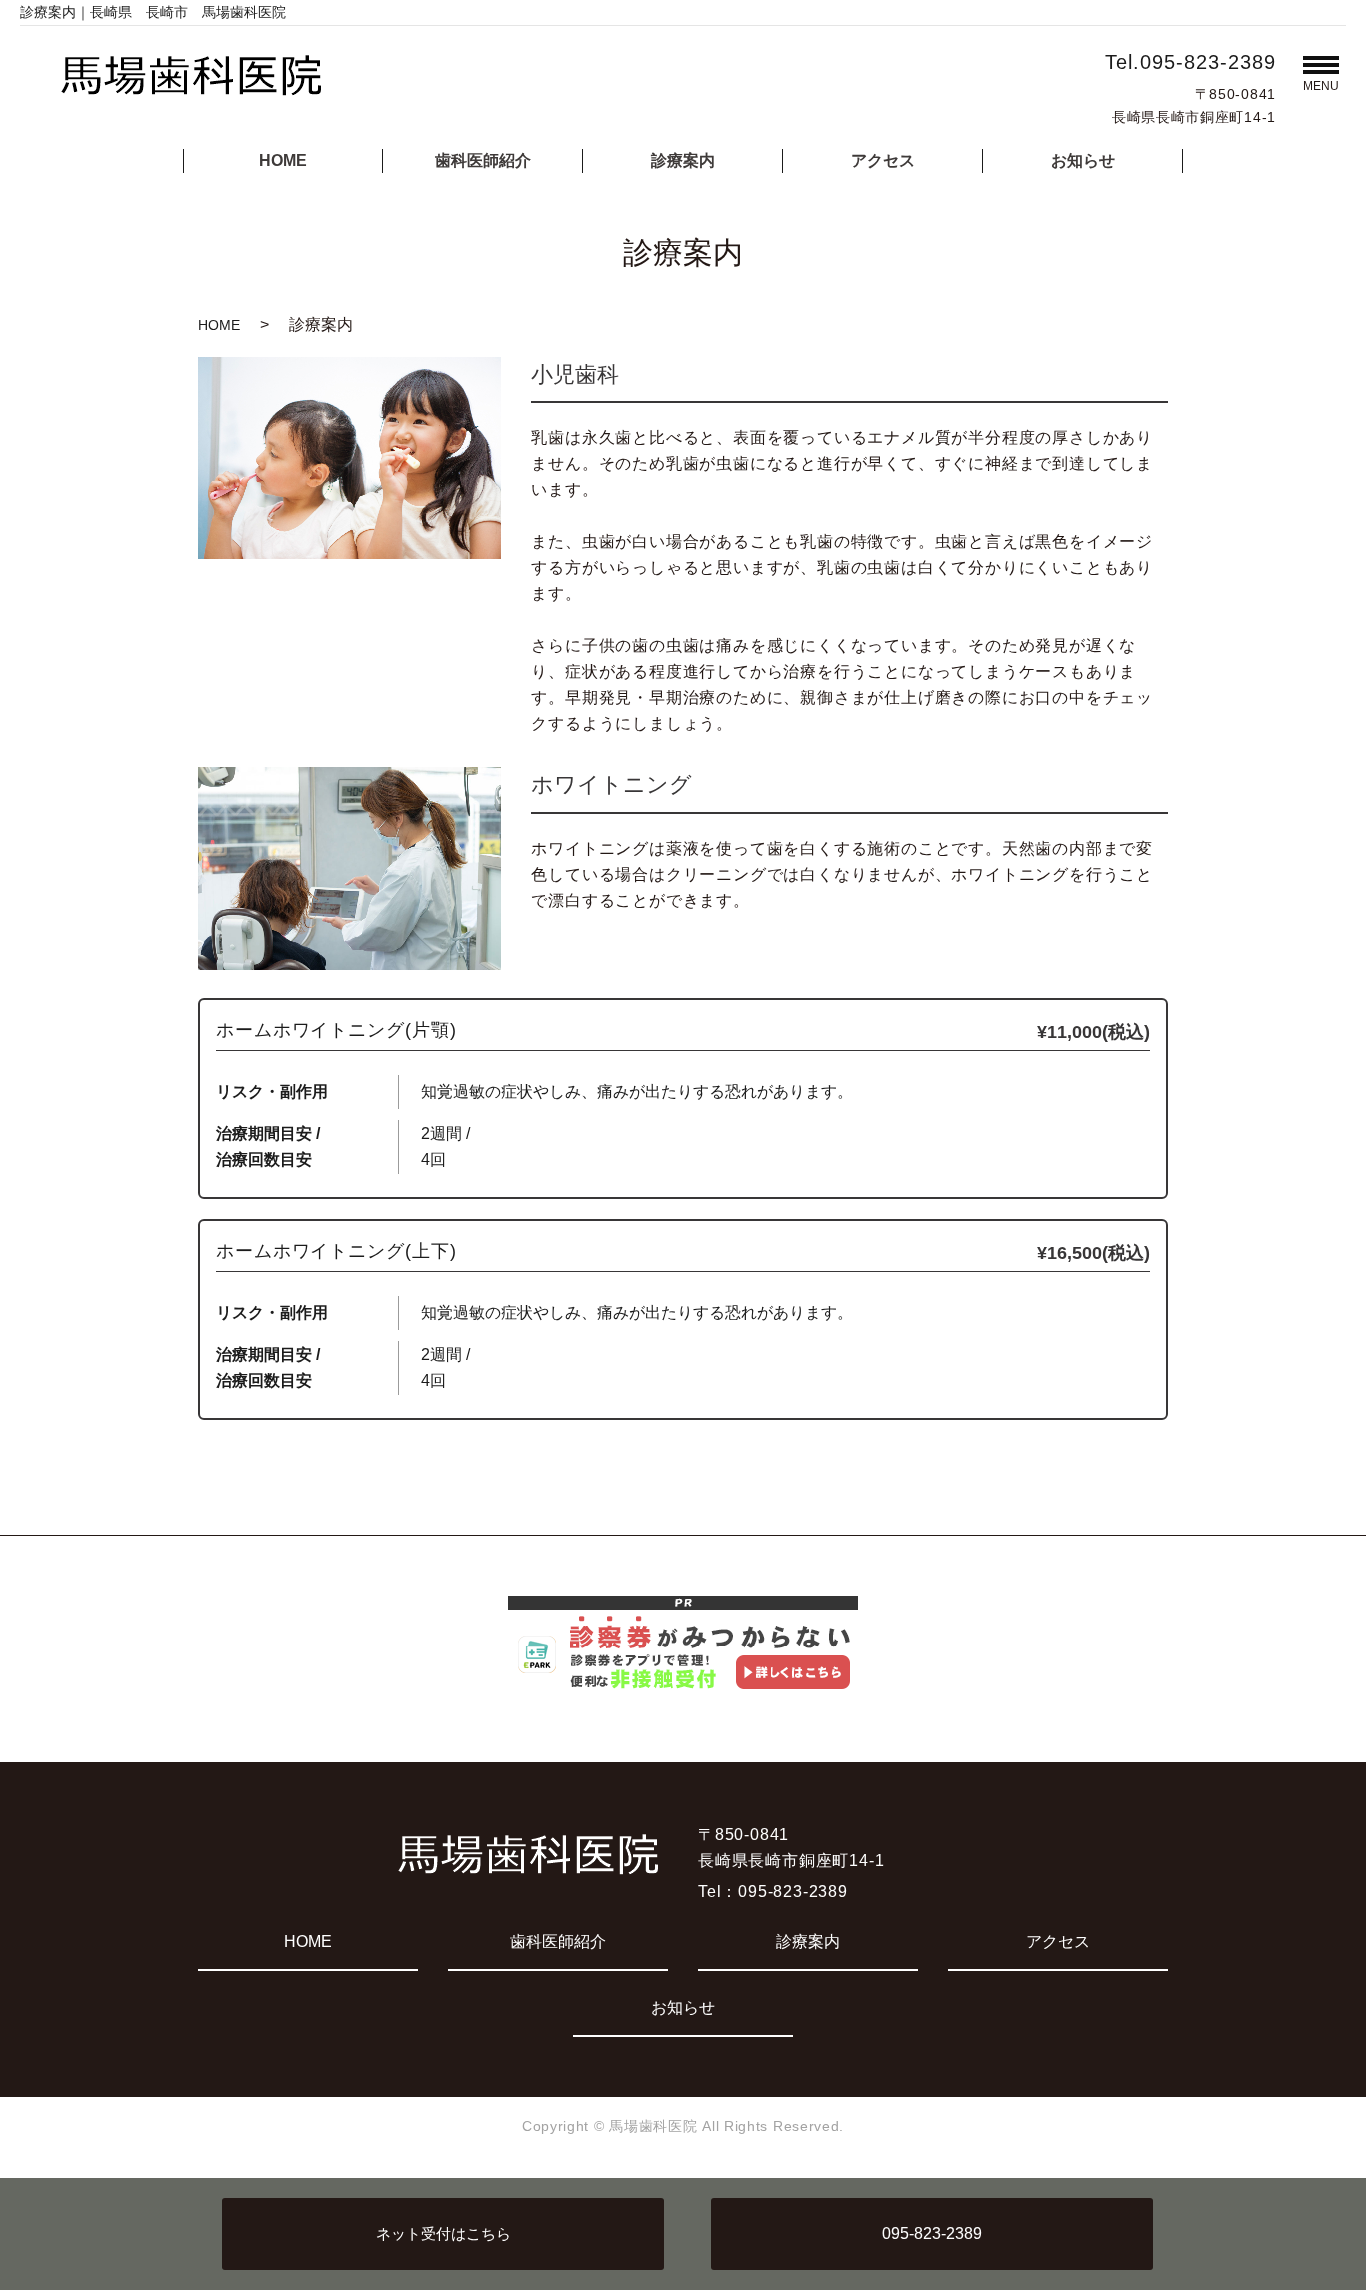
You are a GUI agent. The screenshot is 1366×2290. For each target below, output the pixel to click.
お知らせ (1083, 160)
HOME (283, 160)
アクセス (883, 160)
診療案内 (683, 160)
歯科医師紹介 (483, 160)
